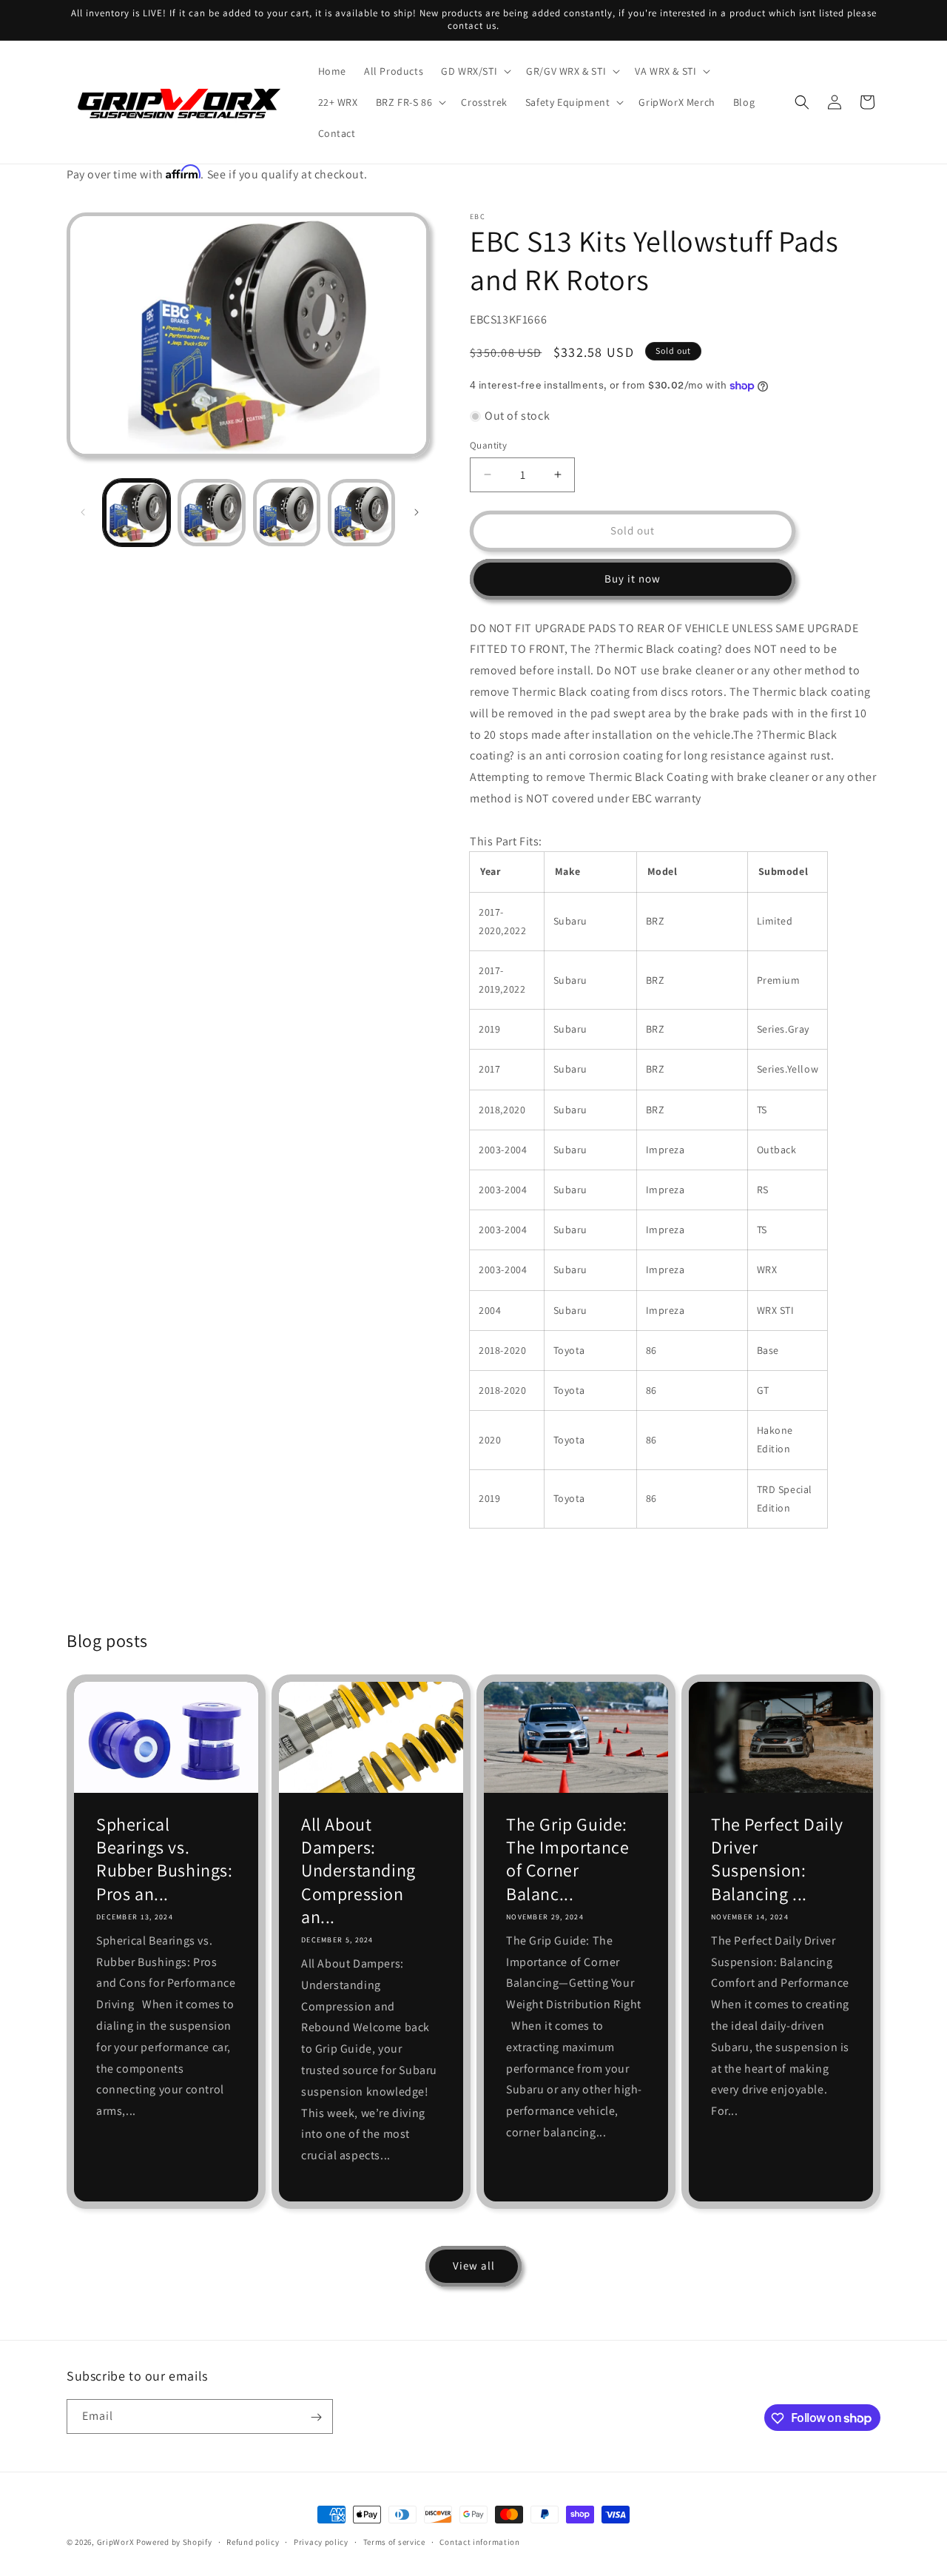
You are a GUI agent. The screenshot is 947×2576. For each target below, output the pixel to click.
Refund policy (253, 2541)
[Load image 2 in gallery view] (211, 513)
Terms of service (394, 2541)
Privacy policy (321, 2541)
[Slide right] (417, 512)
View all (474, 2265)
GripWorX (116, 2542)
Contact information (479, 2541)
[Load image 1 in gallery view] (137, 513)
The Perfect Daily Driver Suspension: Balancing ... (777, 1859)
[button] (475, 71)
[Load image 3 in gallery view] (287, 513)
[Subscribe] (316, 2417)
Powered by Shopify (174, 2542)
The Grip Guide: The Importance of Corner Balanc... (567, 1859)
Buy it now (633, 578)
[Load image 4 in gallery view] (361, 513)
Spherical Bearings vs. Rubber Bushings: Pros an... (165, 1859)
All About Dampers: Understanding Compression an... (358, 1871)
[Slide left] (83, 512)
